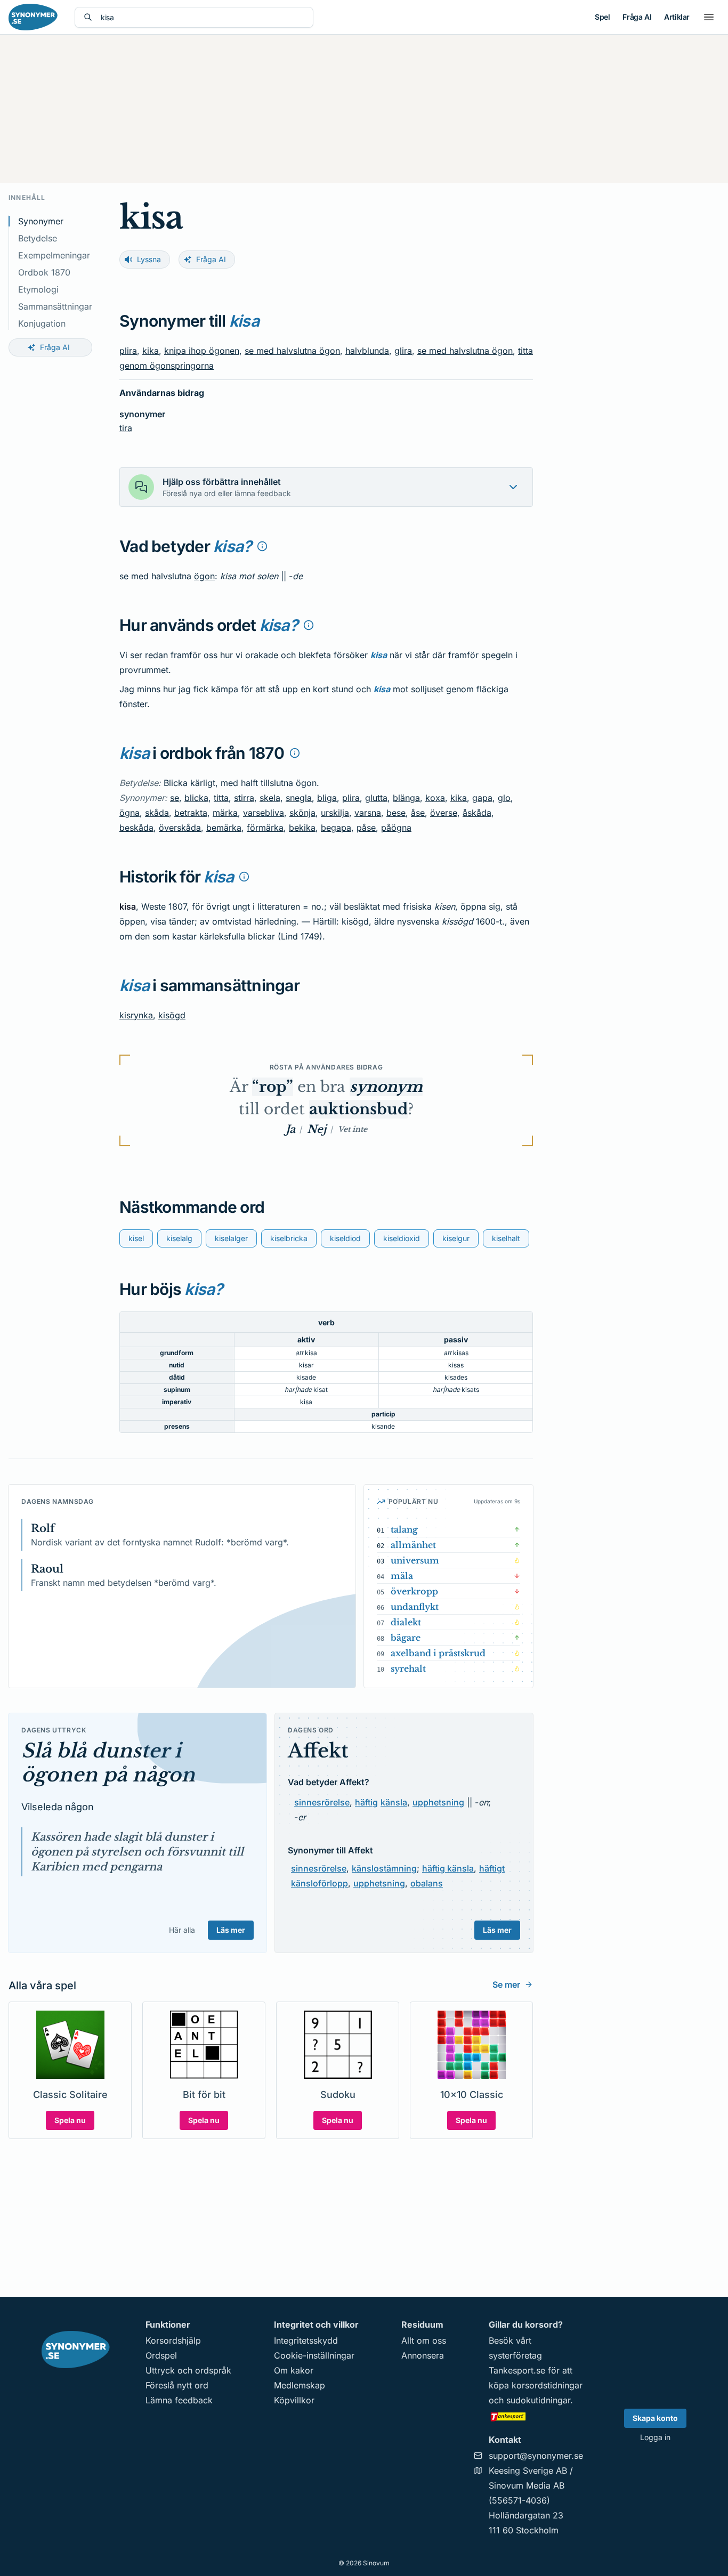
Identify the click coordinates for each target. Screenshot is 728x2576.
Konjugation (42, 323)
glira (403, 351)
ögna (130, 813)
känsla (394, 1802)
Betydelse (38, 238)
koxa (435, 798)
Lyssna (149, 259)
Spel (602, 17)
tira (126, 428)
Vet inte (353, 1129)
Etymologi (38, 289)
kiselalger (231, 1238)
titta (221, 798)
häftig (366, 1802)
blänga (406, 798)
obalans (427, 1883)
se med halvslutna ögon (292, 351)
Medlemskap (300, 2385)
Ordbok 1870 (44, 272)
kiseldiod (345, 1238)
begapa (336, 828)
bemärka (224, 828)
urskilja (335, 813)
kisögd (172, 1015)
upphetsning (438, 1802)
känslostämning (384, 1868)
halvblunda (367, 351)
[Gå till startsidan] (33, 17)
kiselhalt (506, 1238)
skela (270, 798)
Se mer (506, 1984)
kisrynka (136, 1015)
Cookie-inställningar (314, 2355)
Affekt (318, 1751)
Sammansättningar (55, 306)
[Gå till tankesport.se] (536, 2416)
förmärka (265, 828)
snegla (299, 798)
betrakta (191, 813)
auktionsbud (358, 1109)
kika (151, 351)
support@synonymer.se (536, 2456)
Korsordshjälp (173, 2340)
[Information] (262, 546)
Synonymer (41, 221)
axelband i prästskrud (438, 1653)
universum (415, 1560)
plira (128, 351)
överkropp (414, 1591)
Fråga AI (637, 17)
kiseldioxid (402, 1238)
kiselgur (456, 1238)
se (175, 798)
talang (404, 1529)
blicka (196, 798)
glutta (376, 798)
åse (418, 813)
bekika (302, 828)
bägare (406, 1638)
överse (444, 813)
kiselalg (179, 1238)
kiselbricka (289, 1238)
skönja (302, 813)
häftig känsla (448, 1868)
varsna (368, 813)
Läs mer (231, 1930)
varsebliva (264, 813)
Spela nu (70, 2120)
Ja (290, 1129)
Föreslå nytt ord (177, 2385)
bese (396, 813)
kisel (136, 1238)
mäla (402, 1576)
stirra (244, 798)
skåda (157, 813)
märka (225, 813)
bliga (327, 798)
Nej (317, 1129)
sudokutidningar (538, 2400)
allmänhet (413, 1545)
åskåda (477, 813)
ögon (204, 576)
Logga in (655, 2437)
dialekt (406, 1622)
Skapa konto (655, 2418)
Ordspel (161, 2355)
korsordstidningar (547, 2385)
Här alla (182, 1930)
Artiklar (677, 17)
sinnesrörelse (322, 1802)
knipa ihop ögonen (202, 351)
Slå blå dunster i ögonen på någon (108, 1763)
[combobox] (203, 17)
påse (366, 828)
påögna (396, 828)
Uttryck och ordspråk (188, 2370)
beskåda (136, 828)
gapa (482, 798)
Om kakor (294, 2370)
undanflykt (415, 1607)
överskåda (180, 828)
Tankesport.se (517, 2370)
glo (504, 798)
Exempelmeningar (54, 255)
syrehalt (408, 1668)
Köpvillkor (294, 2400)
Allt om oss (424, 2340)
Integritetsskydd (306, 2340)
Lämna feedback (179, 2400)
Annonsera (423, 2355)
